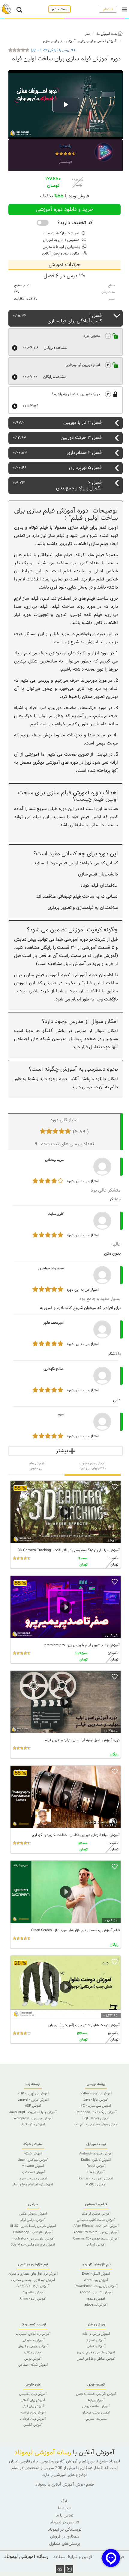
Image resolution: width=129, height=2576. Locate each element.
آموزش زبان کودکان (33, 2419)
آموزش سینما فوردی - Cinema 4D (96, 2239)
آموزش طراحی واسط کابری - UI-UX (33, 2226)
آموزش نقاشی (96, 2346)
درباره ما (65, 2508)
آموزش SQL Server (96, 2118)
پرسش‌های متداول (64, 2544)
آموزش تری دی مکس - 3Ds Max (33, 2245)
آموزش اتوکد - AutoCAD (33, 2286)
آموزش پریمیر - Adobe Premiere (96, 2232)
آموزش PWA (96, 2172)
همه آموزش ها (107, 34)
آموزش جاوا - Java (96, 2100)
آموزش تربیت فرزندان (96, 2413)
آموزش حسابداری (33, 2340)
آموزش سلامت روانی (96, 2406)
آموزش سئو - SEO (33, 2124)
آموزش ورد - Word (96, 2280)
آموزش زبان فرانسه (33, 2413)
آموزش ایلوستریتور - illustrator (33, 2239)
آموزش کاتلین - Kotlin (96, 2160)
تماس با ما (64, 2515)
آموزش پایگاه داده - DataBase (96, 2112)
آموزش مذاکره (33, 2352)
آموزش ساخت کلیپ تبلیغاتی (96, 2220)
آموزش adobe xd (96, 2305)
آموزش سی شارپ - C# (96, 2106)
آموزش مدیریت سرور (33, 2179)
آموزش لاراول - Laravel (33, 2100)
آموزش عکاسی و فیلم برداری (97, 41)
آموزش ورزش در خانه (96, 2334)
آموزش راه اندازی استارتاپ (33, 2334)
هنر (88, 34)
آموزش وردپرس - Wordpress (33, 2118)
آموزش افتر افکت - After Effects (96, 2226)
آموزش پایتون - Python (96, 2093)
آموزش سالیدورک (33, 2292)
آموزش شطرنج (96, 2340)
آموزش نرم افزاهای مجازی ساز (33, 2185)
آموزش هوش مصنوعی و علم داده (96, 2124)
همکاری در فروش (65, 2536)
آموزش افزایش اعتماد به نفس (96, 2394)
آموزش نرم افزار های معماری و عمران (33, 2274)
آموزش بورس (33, 2359)
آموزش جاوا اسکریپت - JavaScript (33, 2112)
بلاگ (65, 2501)
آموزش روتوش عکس (33, 2214)
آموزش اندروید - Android (96, 2154)
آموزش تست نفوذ (33, 2172)
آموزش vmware (33, 2166)
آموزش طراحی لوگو (33, 2220)
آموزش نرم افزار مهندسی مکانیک (33, 2280)
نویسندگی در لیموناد (65, 2530)
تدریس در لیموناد (64, 2522)
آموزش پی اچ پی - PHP (33, 2093)
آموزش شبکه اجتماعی (33, 2365)
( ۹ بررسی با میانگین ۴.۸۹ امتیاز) (53, 50)
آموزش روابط (96, 2400)
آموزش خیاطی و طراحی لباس (96, 2359)
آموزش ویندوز (96, 2299)
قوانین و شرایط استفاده (73, 2557)
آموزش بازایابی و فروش (33, 2346)
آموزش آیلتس (33, 2425)
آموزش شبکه (33, 2154)
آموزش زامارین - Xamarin (96, 2179)
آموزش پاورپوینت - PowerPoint (96, 2286)
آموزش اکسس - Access (96, 2292)
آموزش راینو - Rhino (33, 2299)
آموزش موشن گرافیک (96, 2214)
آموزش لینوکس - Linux (33, 2160)
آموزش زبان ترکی (33, 2406)
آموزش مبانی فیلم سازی (59, 41)
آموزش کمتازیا (96, 2245)
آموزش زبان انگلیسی (33, 2394)
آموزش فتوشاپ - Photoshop (33, 2232)
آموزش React (96, 2166)
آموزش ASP (33, 2106)
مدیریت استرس (96, 2419)
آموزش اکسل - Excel (96, 2274)
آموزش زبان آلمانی (33, 2400)
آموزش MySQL (96, 2185)
